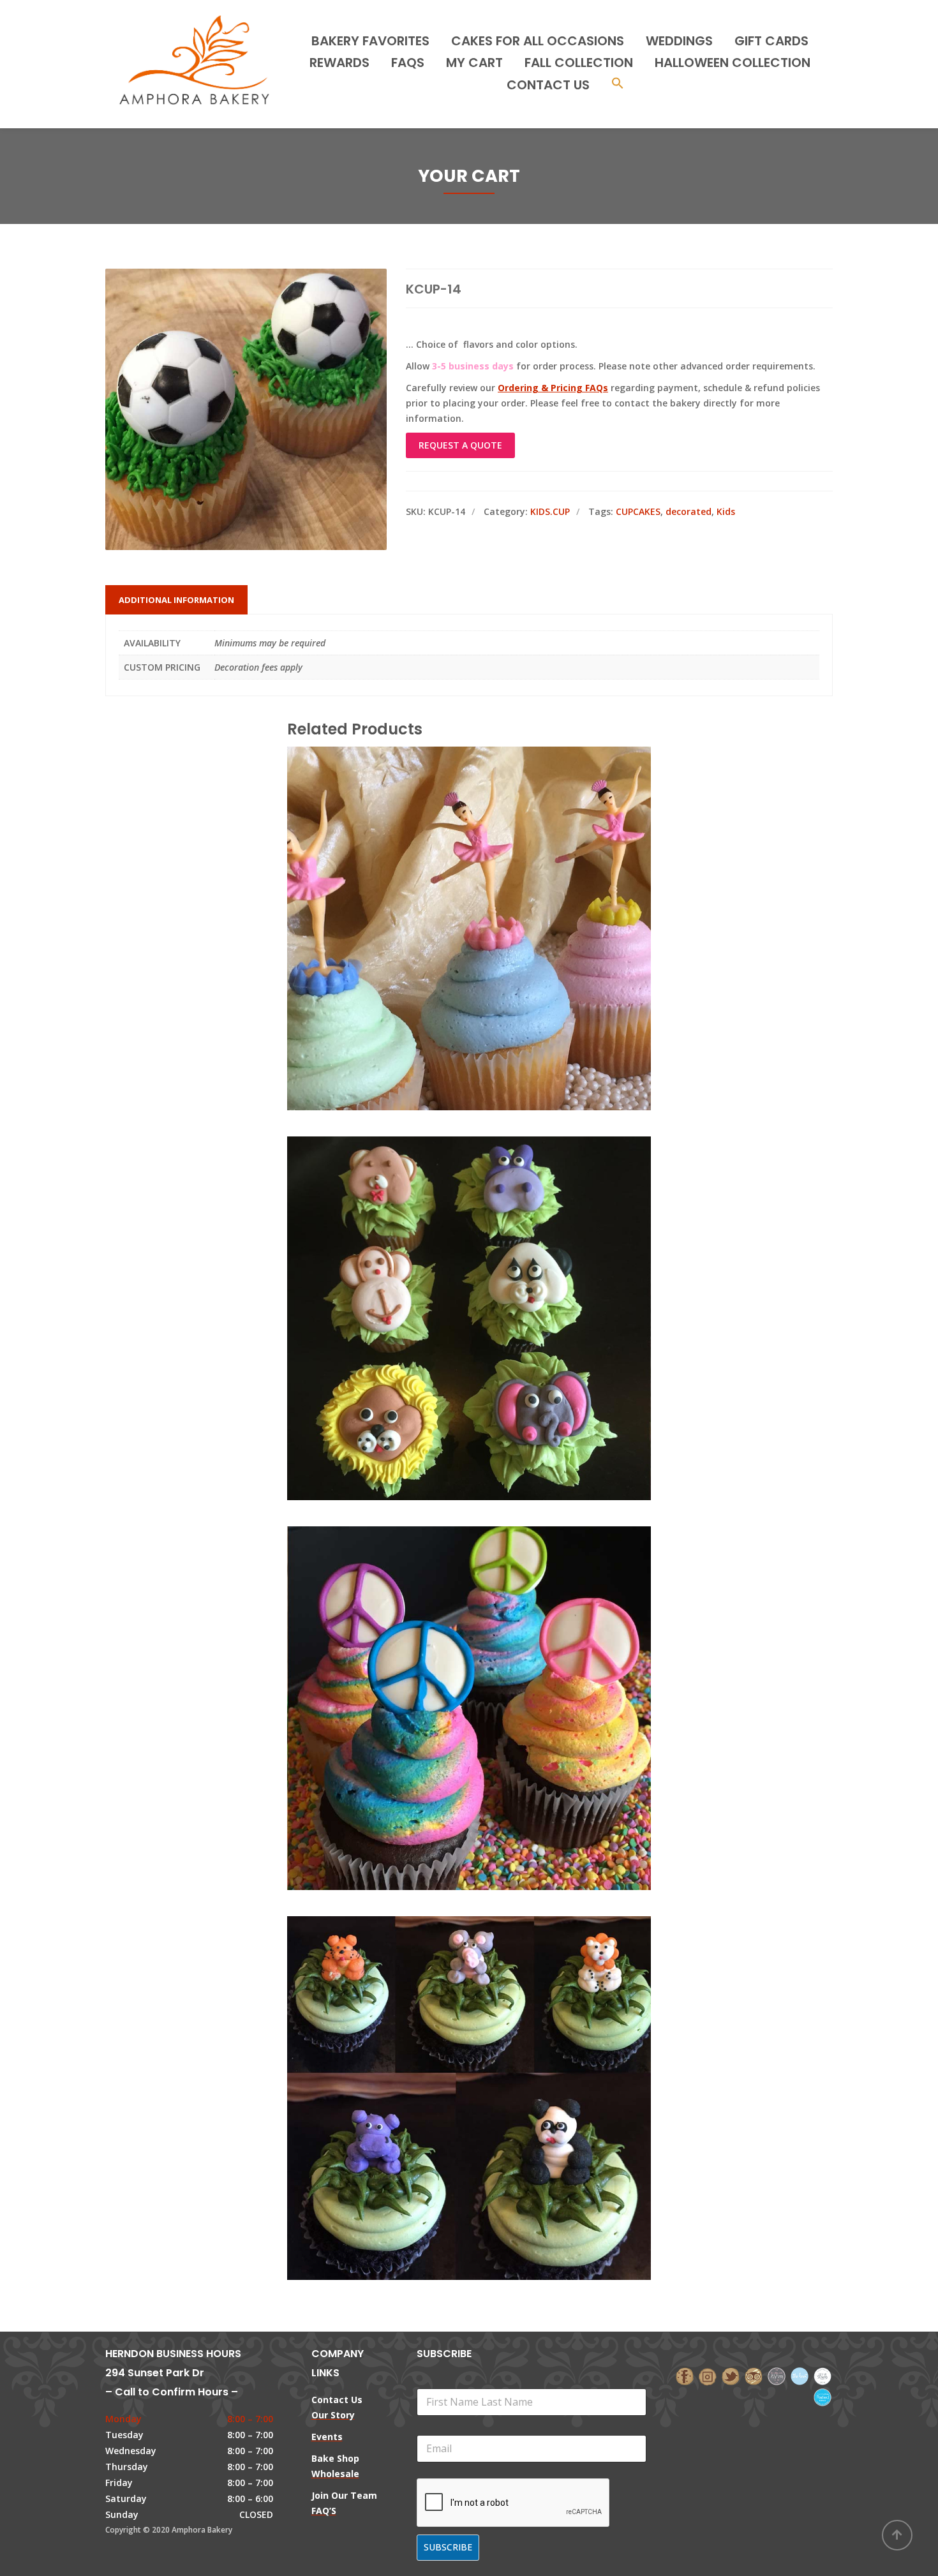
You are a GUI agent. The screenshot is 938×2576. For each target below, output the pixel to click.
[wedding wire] (823, 2396)
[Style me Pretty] (823, 2375)
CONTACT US (548, 85)
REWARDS (339, 63)
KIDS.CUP (550, 511)
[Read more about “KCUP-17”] (491, 1261)
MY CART (474, 63)
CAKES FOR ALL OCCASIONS (538, 41)
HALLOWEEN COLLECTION (733, 63)
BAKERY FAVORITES (370, 41)
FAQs (408, 63)
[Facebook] (685, 2375)
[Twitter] (731, 2375)
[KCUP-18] (447, 2041)
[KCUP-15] (447, 1651)
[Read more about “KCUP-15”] (491, 1651)
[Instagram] (708, 2375)
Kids (726, 511)
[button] (618, 85)
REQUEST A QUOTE (460, 445)
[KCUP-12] (447, 871)
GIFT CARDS (771, 41)
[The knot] (800, 2375)
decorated (689, 511)
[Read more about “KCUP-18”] (491, 2041)
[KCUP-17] (447, 1261)
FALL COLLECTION (579, 63)
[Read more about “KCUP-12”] (491, 871)
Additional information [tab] (176, 600)
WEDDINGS (679, 41)
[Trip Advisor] (754, 2375)
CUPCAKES (638, 511)
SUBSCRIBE (448, 2547)
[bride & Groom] (777, 2375)
